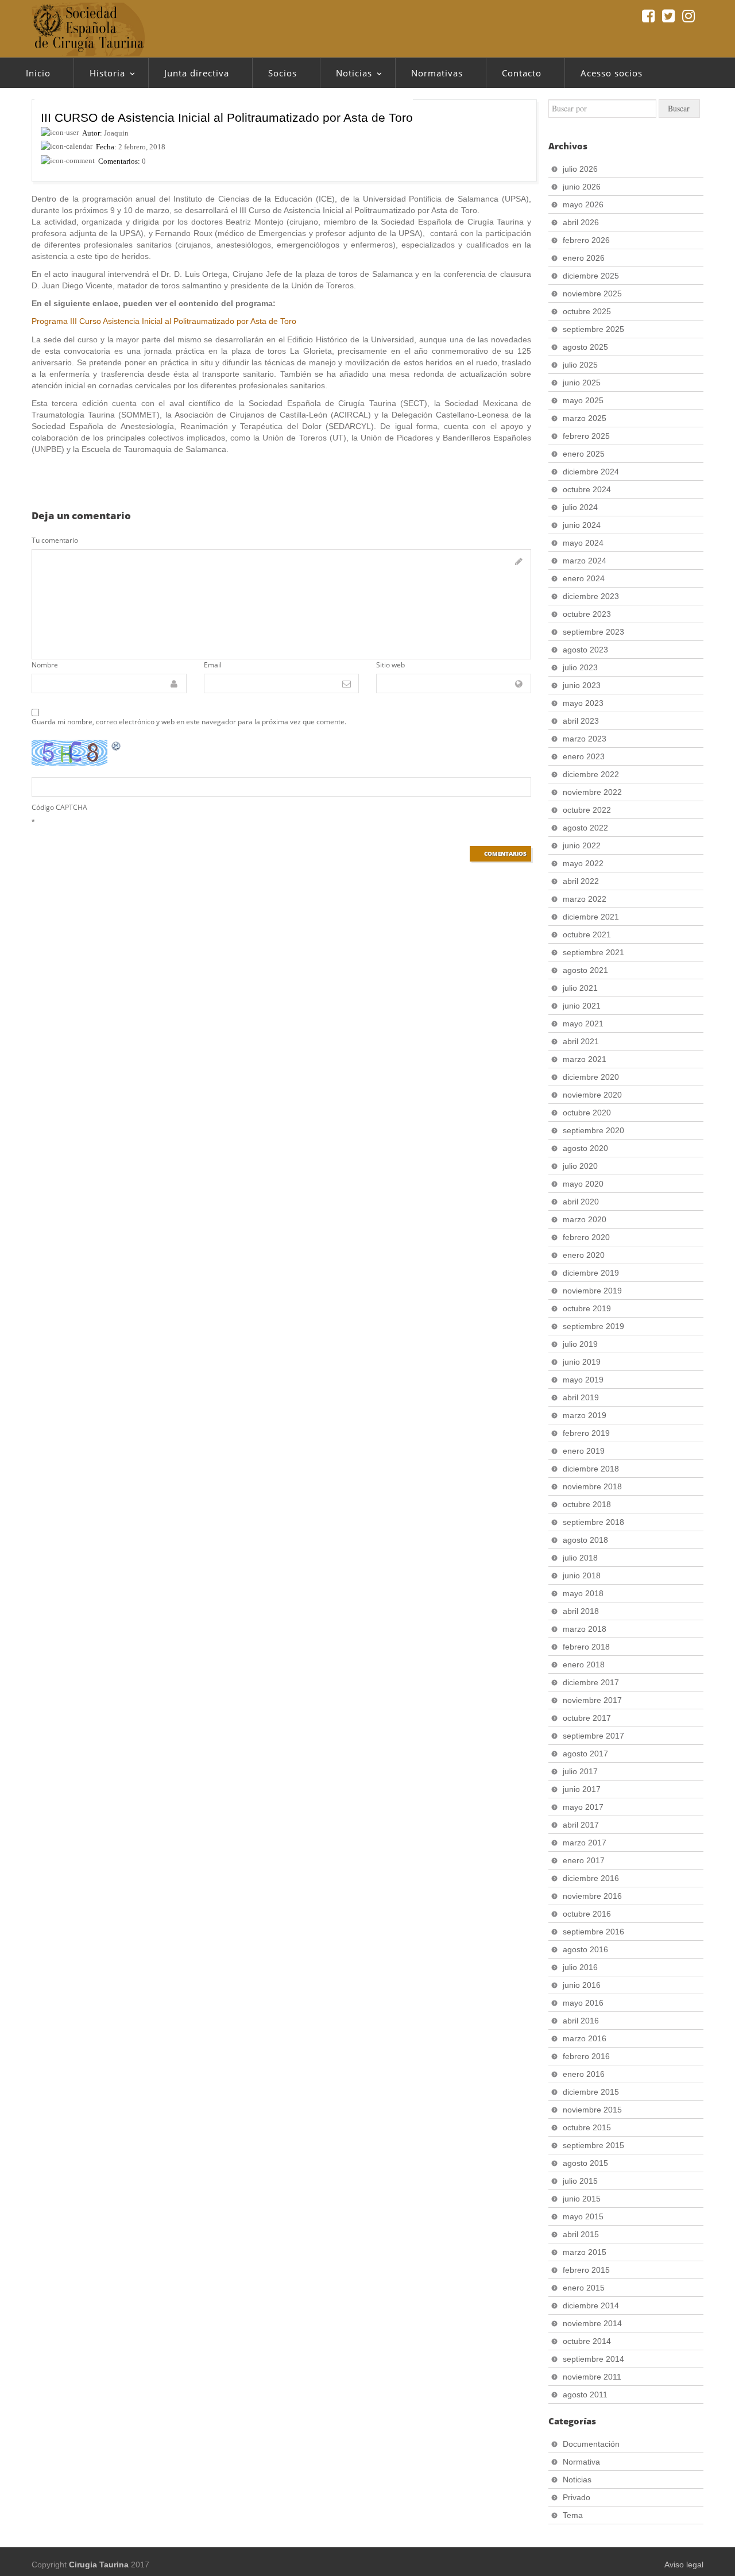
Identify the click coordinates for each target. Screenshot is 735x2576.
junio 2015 (582, 2199)
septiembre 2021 (593, 952)
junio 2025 (582, 383)
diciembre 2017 (591, 1682)
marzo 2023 (585, 739)
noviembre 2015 (592, 2110)
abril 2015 (581, 2234)
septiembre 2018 (593, 1522)
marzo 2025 (585, 418)
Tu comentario (55, 540)
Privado (577, 2497)
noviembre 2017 (592, 1700)
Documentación (591, 2444)
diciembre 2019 (591, 1273)
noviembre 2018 (592, 1486)
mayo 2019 (583, 1380)
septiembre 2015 (593, 2145)
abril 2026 (581, 222)
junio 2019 (582, 1362)
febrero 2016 (586, 2056)
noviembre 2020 (592, 1095)
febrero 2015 (586, 2270)
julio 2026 (580, 169)
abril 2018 (581, 1611)
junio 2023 (582, 685)
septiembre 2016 (593, 1932)
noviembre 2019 (592, 1291)
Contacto (522, 73)
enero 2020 (584, 1255)
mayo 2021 (583, 1024)
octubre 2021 (587, 934)
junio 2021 (582, 1006)
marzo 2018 (585, 1629)
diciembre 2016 (591, 1878)
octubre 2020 (587, 1113)
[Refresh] (117, 746)
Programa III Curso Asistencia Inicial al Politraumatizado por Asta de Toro (164, 321)
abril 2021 (581, 1041)
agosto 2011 (585, 2395)
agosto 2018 (585, 1540)
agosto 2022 (585, 828)
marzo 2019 (585, 1415)
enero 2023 (584, 756)
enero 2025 (584, 454)
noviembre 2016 (592, 1896)
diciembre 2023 (591, 596)
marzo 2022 (585, 899)
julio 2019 (580, 1344)
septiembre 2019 (593, 1326)
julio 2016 (580, 1967)
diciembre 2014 (591, 2305)
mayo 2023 (583, 703)
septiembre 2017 (593, 1736)
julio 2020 (580, 1166)
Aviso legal (684, 2565)
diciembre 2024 (591, 472)
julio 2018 (580, 1558)
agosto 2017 (585, 1754)
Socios (283, 73)
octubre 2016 (587, 1914)
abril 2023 (581, 721)
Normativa (581, 2462)
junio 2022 (582, 845)
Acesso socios (612, 73)
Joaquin (116, 133)
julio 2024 (580, 507)
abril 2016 (581, 2021)
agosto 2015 (585, 2163)
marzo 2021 (585, 1059)
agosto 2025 (585, 347)
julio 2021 (580, 988)
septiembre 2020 (593, 1130)
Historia (99, 76)
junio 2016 (582, 1985)
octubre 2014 (587, 2341)
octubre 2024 (587, 489)
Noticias (346, 76)
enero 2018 (584, 1664)
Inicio (38, 73)
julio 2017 (580, 1771)
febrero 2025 (586, 436)
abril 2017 (581, 1825)
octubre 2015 (587, 2127)
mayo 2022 (583, 863)
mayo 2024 (583, 543)
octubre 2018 (587, 1504)
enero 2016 (584, 2074)
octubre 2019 (587, 1308)
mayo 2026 (583, 204)
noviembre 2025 (592, 293)
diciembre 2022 (591, 774)
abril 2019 (581, 1397)
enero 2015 (584, 2288)
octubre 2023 (587, 614)
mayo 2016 (583, 2003)
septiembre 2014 (593, 2359)
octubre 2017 (587, 1718)
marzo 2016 (585, 2038)
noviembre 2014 (592, 2323)
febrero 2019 (586, 1433)
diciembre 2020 (591, 1077)
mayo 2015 (583, 2216)
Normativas (437, 73)
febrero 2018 (586, 1647)
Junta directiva (197, 73)
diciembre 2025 (591, 276)
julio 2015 (580, 2181)
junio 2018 (582, 1575)
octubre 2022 (587, 810)
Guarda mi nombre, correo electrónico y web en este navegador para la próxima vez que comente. (189, 722)
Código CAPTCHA (59, 807)
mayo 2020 (583, 1184)
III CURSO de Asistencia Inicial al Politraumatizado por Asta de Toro (227, 117)
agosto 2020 (585, 1148)
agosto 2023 (585, 650)
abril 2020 (581, 1202)
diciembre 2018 (591, 1469)
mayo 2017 (583, 1807)
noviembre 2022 (592, 792)
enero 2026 (584, 258)
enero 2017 (584, 1860)
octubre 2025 (587, 311)
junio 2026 (582, 187)
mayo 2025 (583, 400)
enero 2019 (584, 1451)
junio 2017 (582, 1789)
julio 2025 (580, 365)
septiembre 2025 (593, 329)
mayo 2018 (583, 1593)
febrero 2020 (586, 1237)
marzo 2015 (585, 2252)
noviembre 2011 (592, 2377)
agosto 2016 (585, 1949)
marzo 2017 (585, 1843)
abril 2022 (581, 881)
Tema (573, 2515)
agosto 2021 (585, 970)
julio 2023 (580, 667)
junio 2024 (582, 525)
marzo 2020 (585, 1219)
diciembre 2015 (591, 2092)
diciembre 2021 (591, 917)
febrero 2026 (586, 240)
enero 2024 (584, 578)
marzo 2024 (585, 561)
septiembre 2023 (593, 632)
